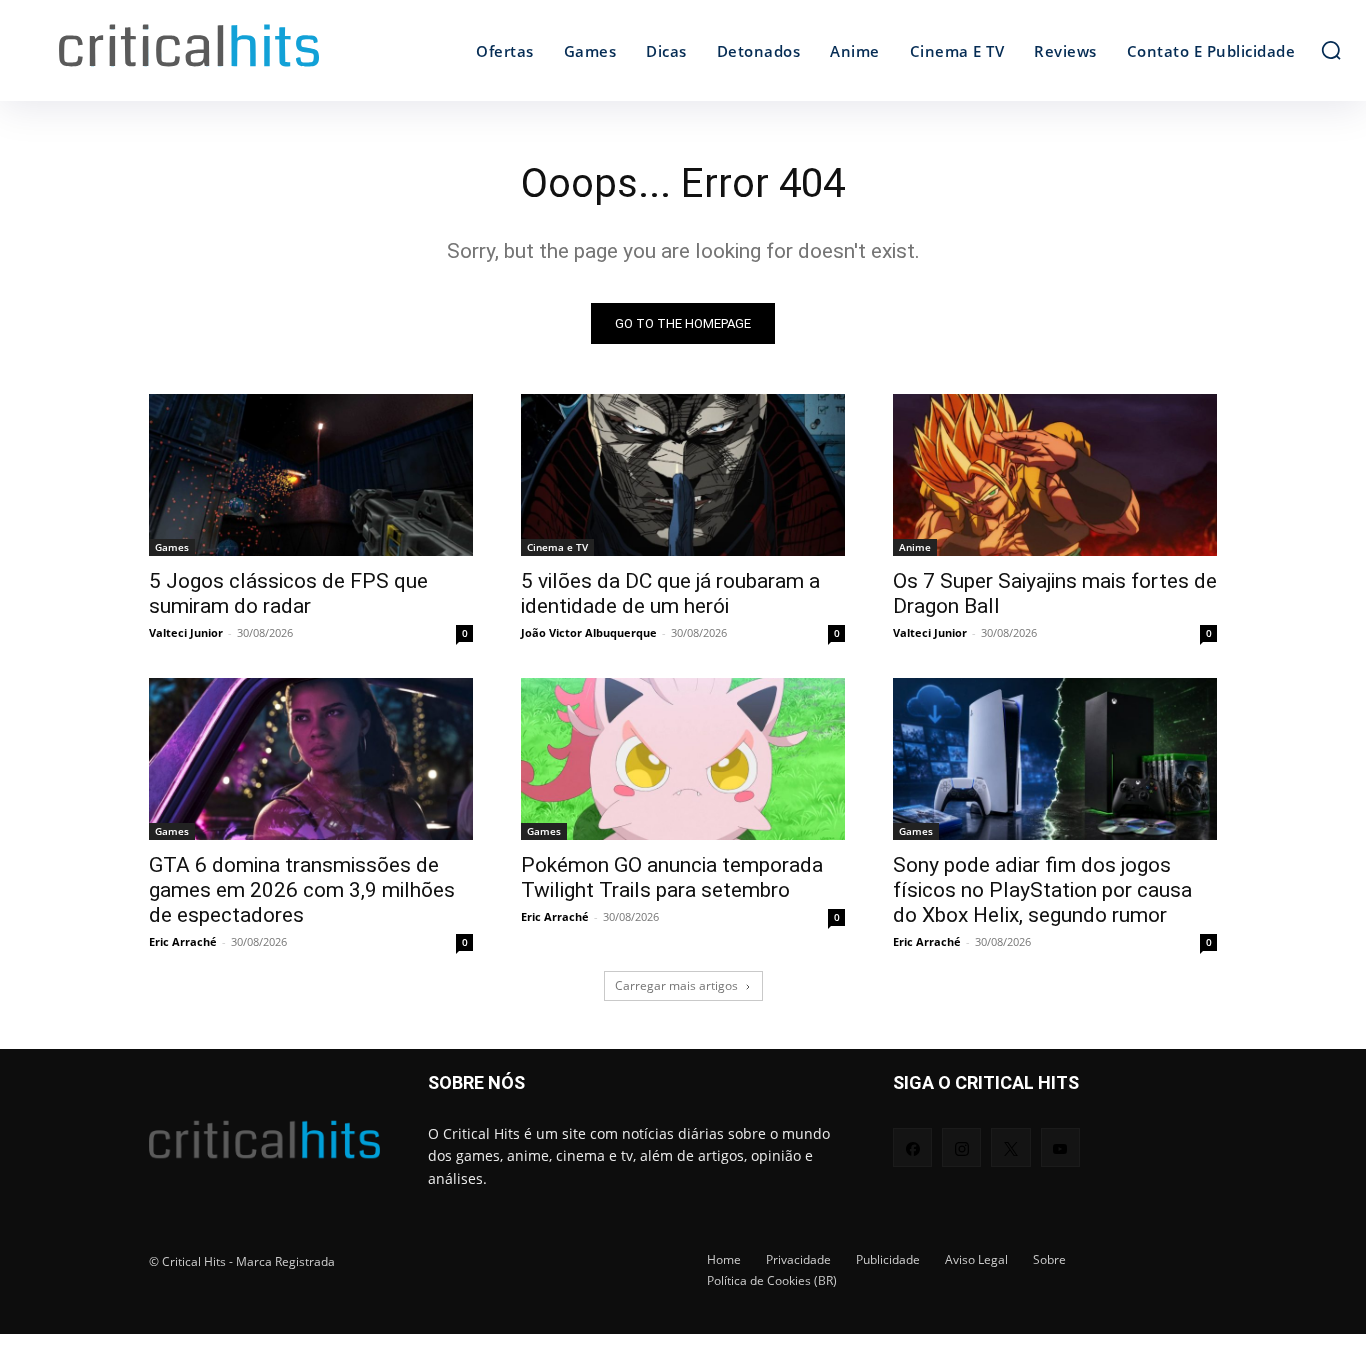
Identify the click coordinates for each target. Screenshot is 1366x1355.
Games (172, 547)
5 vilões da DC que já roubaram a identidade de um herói (670, 593)
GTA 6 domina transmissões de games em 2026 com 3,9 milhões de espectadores (302, 890)
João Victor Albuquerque (589, 632)
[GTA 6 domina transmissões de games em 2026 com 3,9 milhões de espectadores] (311, 759)
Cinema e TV (557, 547)
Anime (915, 547)
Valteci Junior (186, 632)
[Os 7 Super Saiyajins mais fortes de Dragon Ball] (1055, 475)
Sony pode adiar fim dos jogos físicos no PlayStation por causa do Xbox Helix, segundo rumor (1042, 890)
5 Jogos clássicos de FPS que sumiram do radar (288, 593)
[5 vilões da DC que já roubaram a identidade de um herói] (683, 475)
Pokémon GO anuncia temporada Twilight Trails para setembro (672, 877)
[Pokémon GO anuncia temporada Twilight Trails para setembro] (683, 759)
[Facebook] (912, 1147)
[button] (1331, 50)
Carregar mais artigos (676, 985)
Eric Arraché (183, 941)
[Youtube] (1060, 1147)
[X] (1010, 1147)
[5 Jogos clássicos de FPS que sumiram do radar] (311, 475)
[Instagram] (961, 1147)
